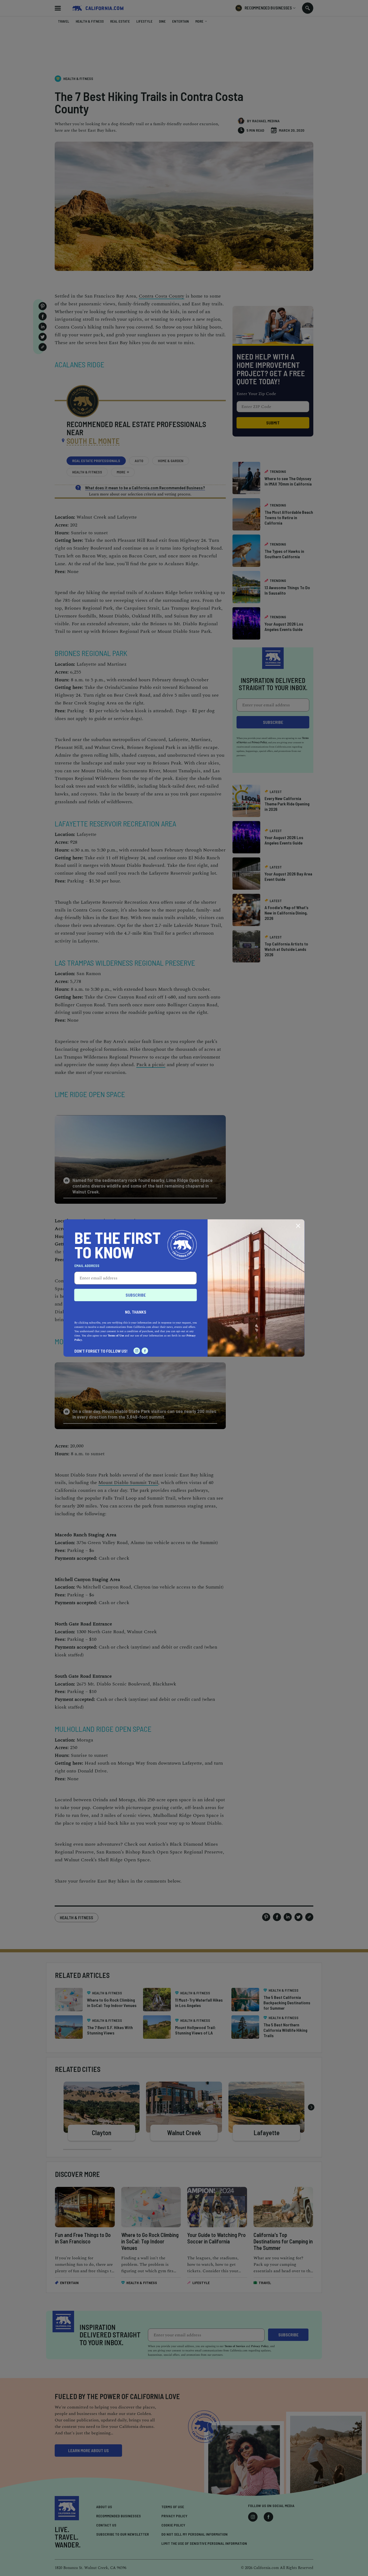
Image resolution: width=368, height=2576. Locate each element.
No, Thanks (136, 1312)
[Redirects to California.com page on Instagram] (137, 1351)
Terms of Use (116, 1336)
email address (87, 1266)
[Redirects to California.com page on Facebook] (145, 1351)
